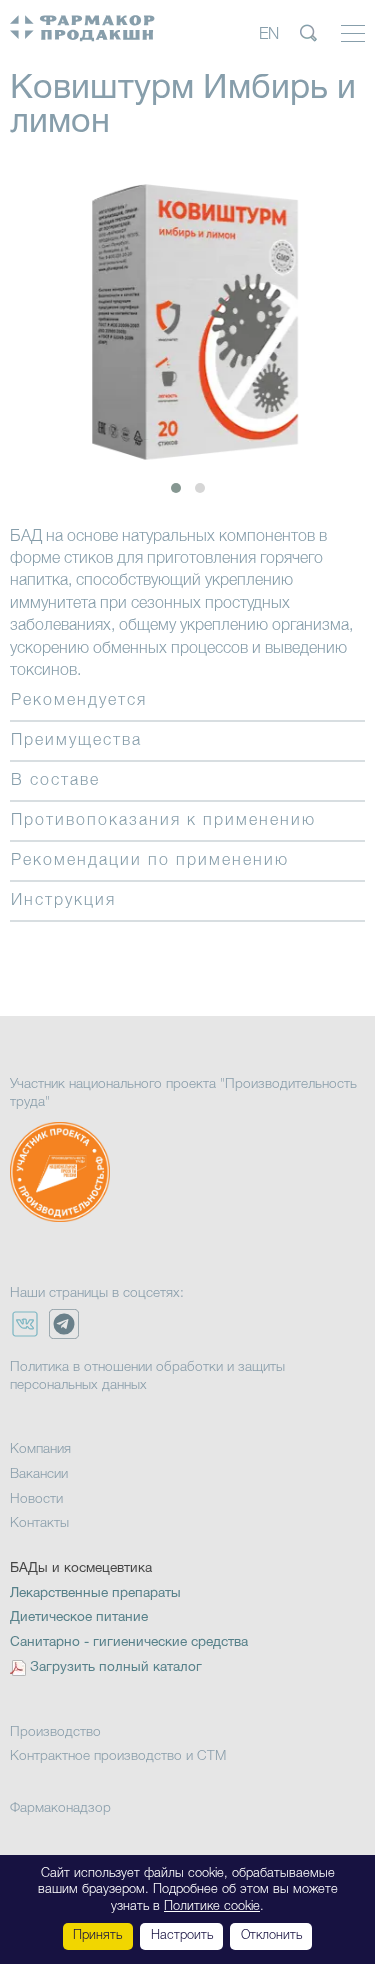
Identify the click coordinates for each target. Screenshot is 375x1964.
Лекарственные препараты (95, 1593)
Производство (55, 1732)
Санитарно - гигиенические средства (129, 1642)
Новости (36, 1499)
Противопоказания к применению (163, 821)
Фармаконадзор (60, 1808)
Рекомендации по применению (150, 861)
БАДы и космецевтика (81, 1568)
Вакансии (39, 1474)
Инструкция (63, 901)
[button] (176, 488)
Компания (40, 1449)
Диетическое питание (79, 1617)
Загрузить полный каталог (116, 1667)
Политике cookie (212, 1906)
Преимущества (76, 741)
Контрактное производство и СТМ (118, 1756)
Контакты (39, 1523)
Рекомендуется (79, 701)
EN (269, 35)
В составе (55, 781)
